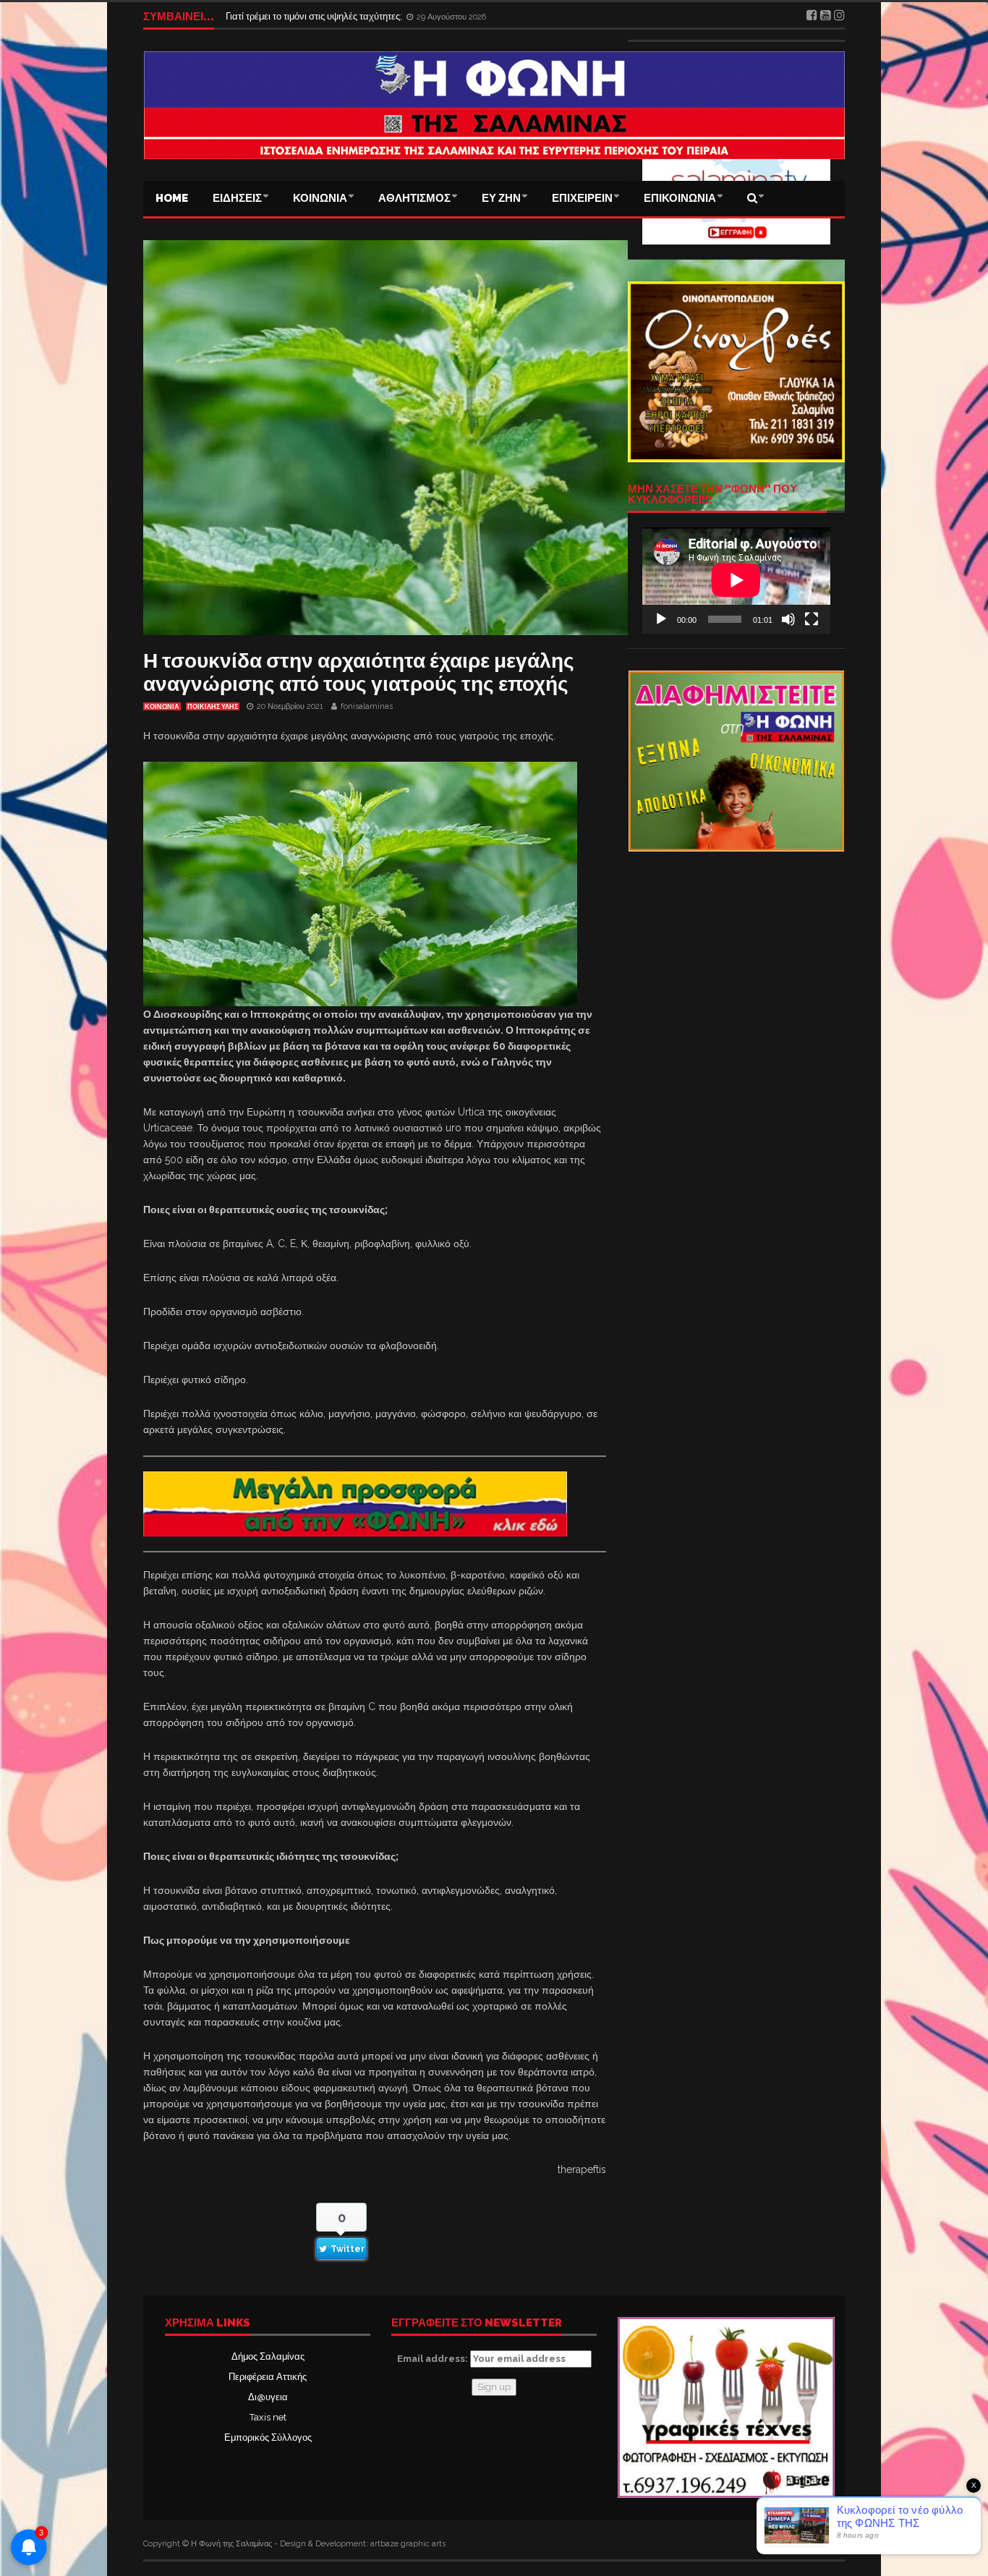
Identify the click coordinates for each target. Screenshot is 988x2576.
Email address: (434, 2359)
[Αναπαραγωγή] (661, 619)
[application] (736, 580)
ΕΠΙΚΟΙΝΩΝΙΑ (680, 198)
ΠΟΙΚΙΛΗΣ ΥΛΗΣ (213, 707)
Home (172, 198)
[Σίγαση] (788, 619)
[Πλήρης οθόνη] (812, 619)
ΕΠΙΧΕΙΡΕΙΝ (582, 198)
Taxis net (268, 2417)
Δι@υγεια (268, 2397)
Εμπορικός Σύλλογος (268, 2437)
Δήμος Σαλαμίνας (268, 2356)
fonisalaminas (367, 706)
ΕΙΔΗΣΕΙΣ (237, 198)
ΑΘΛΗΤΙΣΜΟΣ (414, 198)
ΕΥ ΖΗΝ (501, 198)
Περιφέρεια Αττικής (268, 2377)
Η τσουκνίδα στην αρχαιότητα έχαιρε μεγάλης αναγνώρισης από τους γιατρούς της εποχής (359, 672)
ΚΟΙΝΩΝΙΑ (320, 198)
